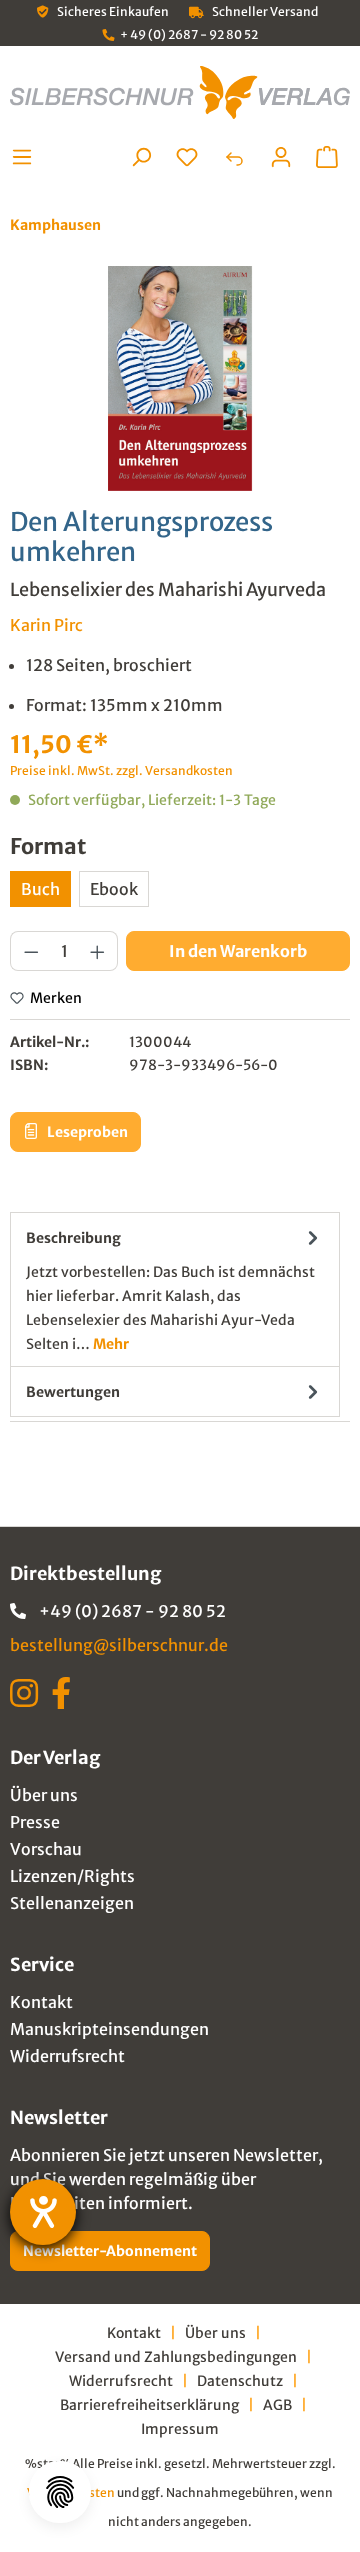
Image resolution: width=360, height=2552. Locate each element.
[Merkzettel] (187, 157)
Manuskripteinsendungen (109, 2029)
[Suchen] (141, 157)
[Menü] (27, 157)
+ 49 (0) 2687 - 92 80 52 (189, 34)
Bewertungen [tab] (73, 1392)
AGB (277, 2405)
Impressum (180, 2429)
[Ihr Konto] (281, 157)
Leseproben (86, 1132)
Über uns (44, 1795)
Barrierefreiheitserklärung (149, 2405)
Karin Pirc (46, 625)
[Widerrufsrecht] (234, 157)
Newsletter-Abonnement (110, 2251)
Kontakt (41, 2002)
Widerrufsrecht (67, 2056)
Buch (40, 889)
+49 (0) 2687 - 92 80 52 (132, 1611)
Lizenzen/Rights (72, 1876)
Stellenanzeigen (72, 1903)
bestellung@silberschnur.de (119, 1645)
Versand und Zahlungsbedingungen (176, 2357)
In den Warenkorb (238, 951)
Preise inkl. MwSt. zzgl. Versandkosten (121, 770)
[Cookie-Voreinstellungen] (60, 2492)
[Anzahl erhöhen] (98, 951)
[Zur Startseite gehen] (180, 92)
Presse (35, 1822)
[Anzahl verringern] (31, 951)
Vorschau (46, 1849)
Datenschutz (240, 2381)
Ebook (114, 889)
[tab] (175, 1289)
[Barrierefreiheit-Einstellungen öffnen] (43, 2212)
